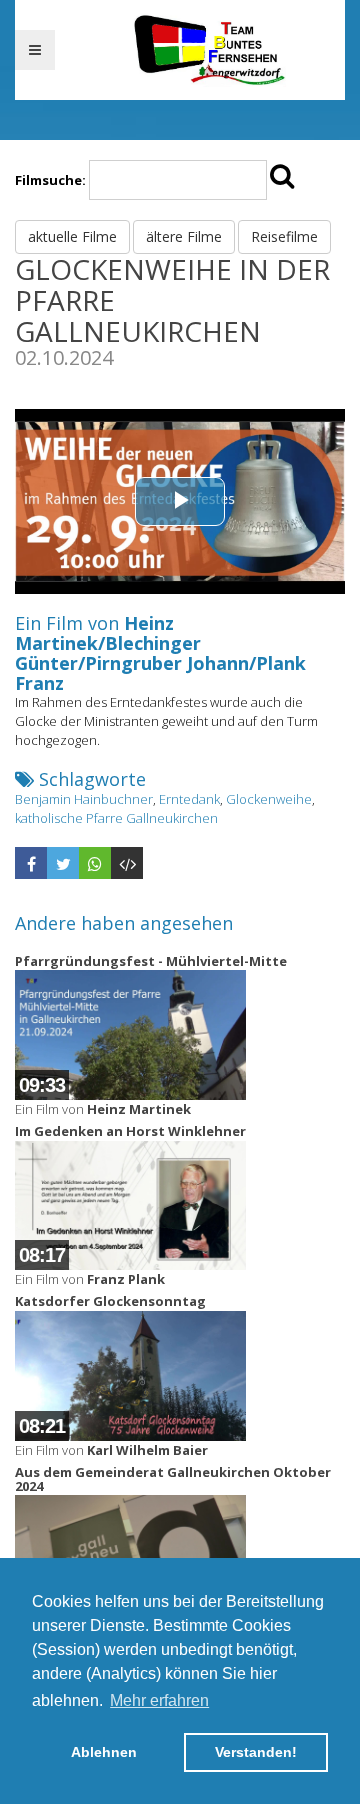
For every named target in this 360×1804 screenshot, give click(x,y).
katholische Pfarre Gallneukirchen (116, 818)
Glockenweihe (269, 799)
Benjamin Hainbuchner (84, 799)
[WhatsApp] (95, 863)
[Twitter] (63, 863)
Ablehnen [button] (104, 1752)
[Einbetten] (127, 863)
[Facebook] (31, 863)
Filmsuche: (50, 180)
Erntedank (189, 799)
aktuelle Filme (72, 236)
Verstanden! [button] (256, 1752)
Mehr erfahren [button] (159, 1700)
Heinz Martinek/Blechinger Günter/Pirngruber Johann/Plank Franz (160, 652)
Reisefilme (284, 236)
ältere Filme (184, 236)
